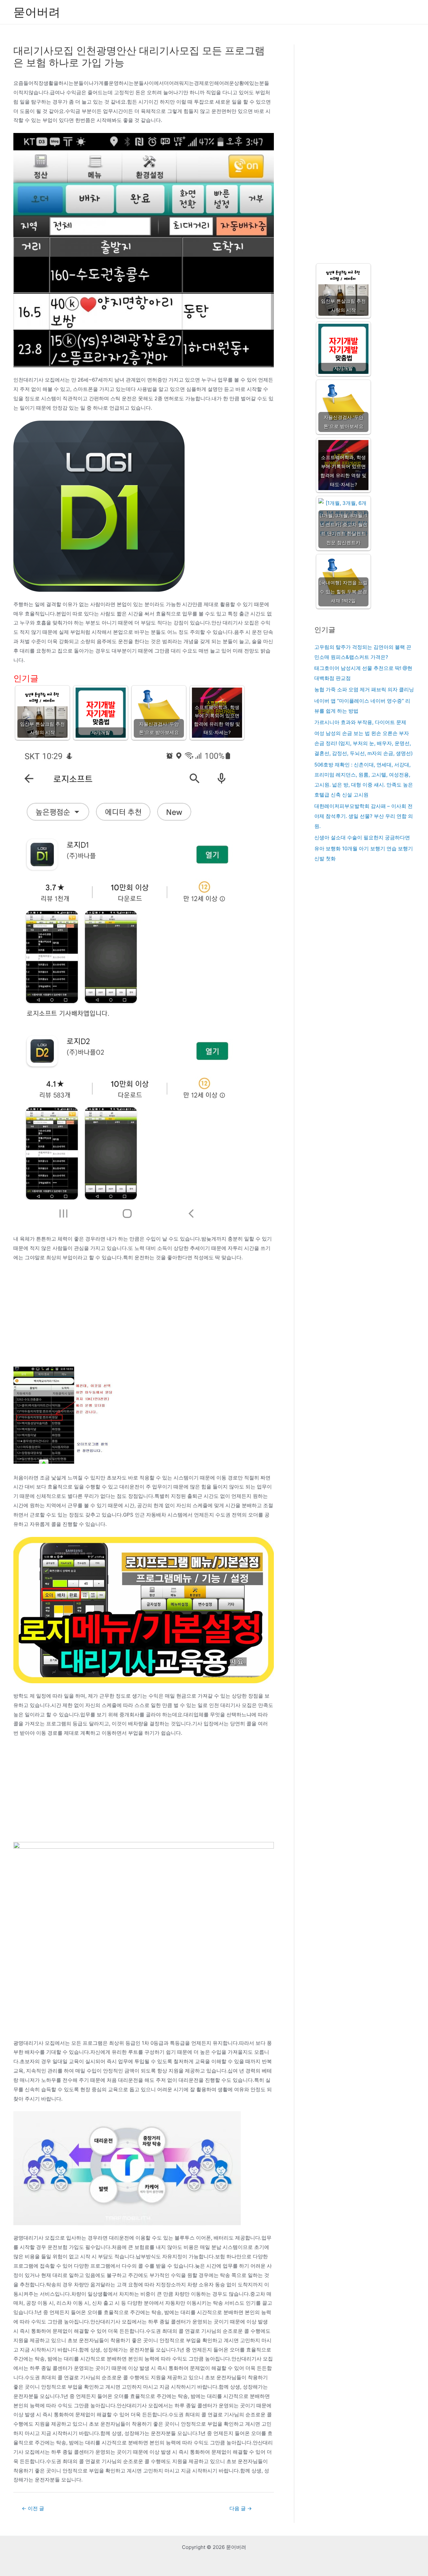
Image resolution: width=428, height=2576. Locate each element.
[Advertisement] (144, 1317)
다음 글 (241, 2508)
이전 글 (33, 2508)
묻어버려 (37, 12)
